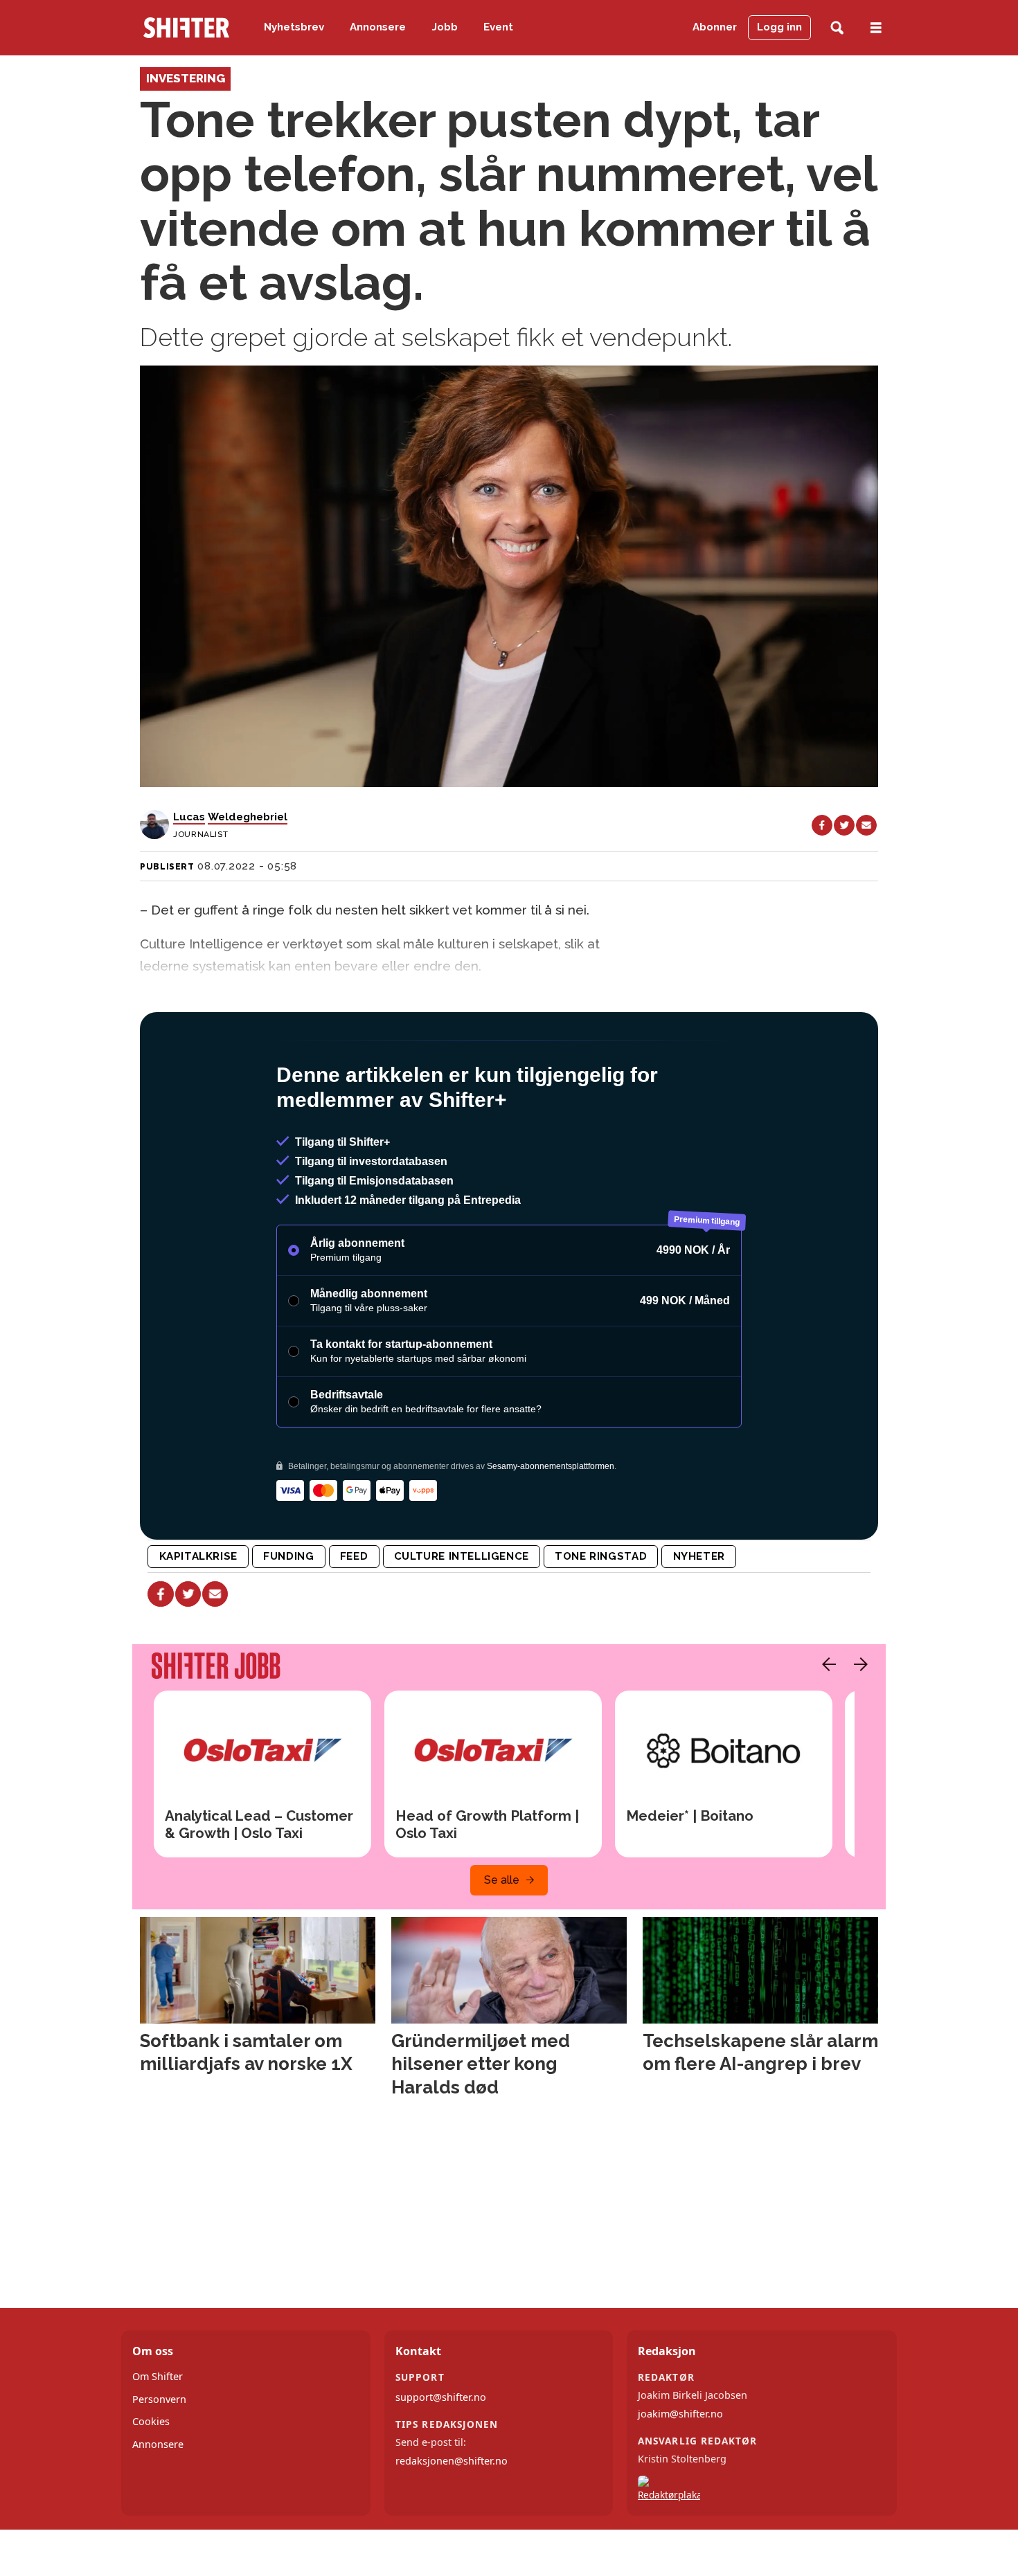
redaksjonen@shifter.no (452, 2520)
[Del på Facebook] (822, 825)
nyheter (699, 1616)
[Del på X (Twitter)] (844, 825)
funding (288, 1616)
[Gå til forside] (186, 28)
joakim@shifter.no (680, 2473)
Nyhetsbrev (294, 27)
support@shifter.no (441, 2457)
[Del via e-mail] (866, 825)
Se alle (502, 1939)
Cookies (151, 2481)
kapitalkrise (198, 1616)
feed (354, 1616)
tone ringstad (601, 1616)
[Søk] (837, 28)
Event (498, 27)
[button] (825, 1724)
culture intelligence (462, 1616)
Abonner (715, 27)
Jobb (445, 27)
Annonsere (378, 27)
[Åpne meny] (876, 28)
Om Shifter (158, 2436)
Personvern (159, 2459)
